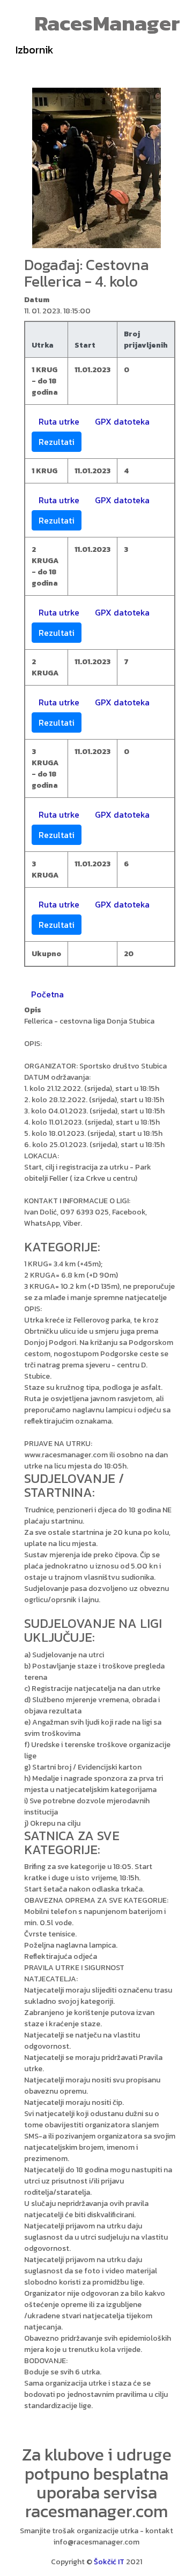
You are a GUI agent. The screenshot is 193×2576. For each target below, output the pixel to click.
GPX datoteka (122, 421)
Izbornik (35, 50)
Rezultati (57, 442)
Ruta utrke (59, 421)
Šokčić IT (109, 2562)
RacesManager (107, 23)
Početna (47, 994)
